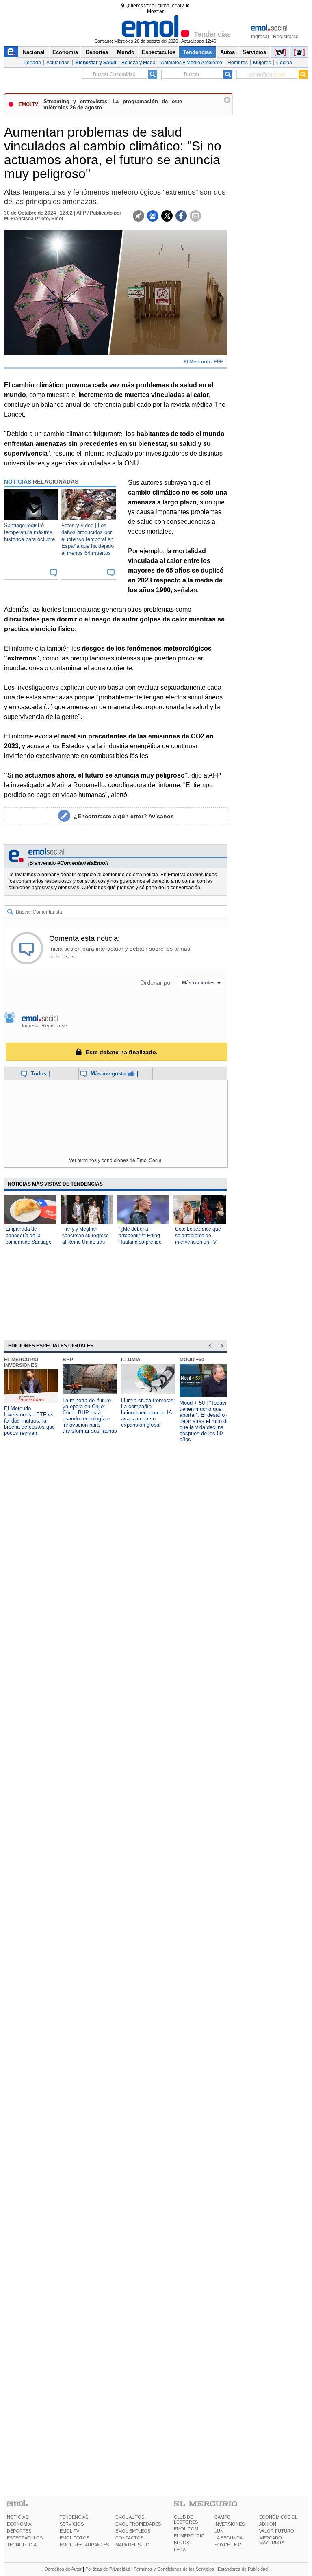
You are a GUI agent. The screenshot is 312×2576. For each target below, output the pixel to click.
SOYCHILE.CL (229, 2545)
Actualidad (58, 63)
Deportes (97, 52)
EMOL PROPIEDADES (138, 2524)
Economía (65, 52)
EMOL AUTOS (130, 2517)
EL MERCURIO (189, 2536)
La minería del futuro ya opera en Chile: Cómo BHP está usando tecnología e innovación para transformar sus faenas (90, 1416)
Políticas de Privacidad (108, 2569)
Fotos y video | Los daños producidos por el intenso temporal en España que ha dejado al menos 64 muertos (88, 539)
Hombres (238, 63)
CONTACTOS (129, 2538)
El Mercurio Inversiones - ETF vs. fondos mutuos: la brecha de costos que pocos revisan (30, 1421)
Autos (227, 52)
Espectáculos (159, 52)
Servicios (254, 52)
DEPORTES (19, 2531)
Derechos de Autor (63, 2569)
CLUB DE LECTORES (186, 2520)
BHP (68, 1360)
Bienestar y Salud (96, 63)
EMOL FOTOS (75, 2538)
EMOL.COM (186, 2529)
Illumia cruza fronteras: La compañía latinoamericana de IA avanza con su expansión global (148, 1413)
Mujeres (262, 63)
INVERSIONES (230, 2524)
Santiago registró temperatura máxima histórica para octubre (29, 532)
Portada (32, 63)
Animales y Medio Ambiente (192, 63)
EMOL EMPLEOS (133, 2531)
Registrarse (286, 37)
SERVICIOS (72, 2524)
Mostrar (155, 11)
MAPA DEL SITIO (132, 2545)
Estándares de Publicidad (243, 2569)
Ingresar (260, 37)
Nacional (34, 52)
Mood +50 (192, 1360)
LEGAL (181, 2550)
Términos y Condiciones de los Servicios (174, 2569)
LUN (219, 2531)
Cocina (284, 63)
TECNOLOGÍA (22, 2545)
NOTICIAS (17, 2517)
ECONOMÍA (19, 2524)
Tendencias (197, 52)
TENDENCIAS (74, 2517)
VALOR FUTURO (277, 2531)
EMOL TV (69, 2531)
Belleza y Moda (139, 63)
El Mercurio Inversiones (21, 1362)
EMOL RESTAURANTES (84, 2545)
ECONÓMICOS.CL (278, 2517)
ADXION (268, 2524)
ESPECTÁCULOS (25, 2538)
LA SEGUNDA (229, 2538)
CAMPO (223, 2517)
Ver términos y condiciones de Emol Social (116, 1160)
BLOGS (182, 2543)
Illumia (131, 1360)
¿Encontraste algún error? (124, 816)
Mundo (126, 52)
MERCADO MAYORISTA (272, 2540)
